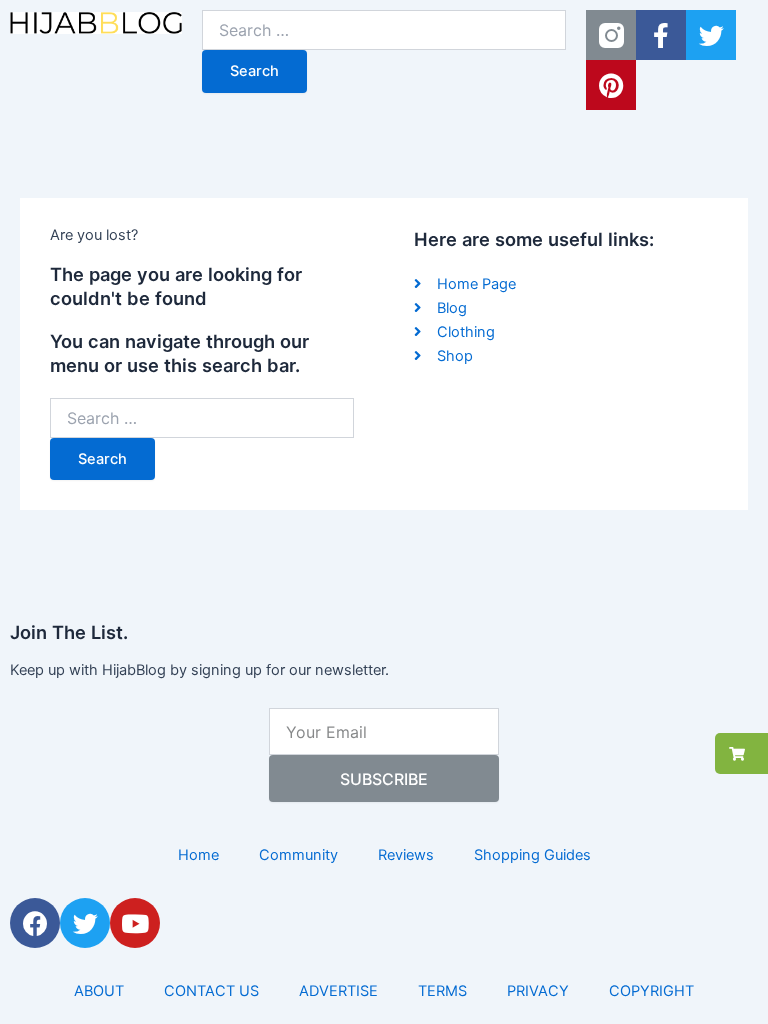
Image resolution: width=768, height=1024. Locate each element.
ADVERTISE (338, 991)
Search (254, 71)
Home (198, 855)
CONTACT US (211, 991)
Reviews (406, 855)
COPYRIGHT (651, 991)
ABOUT (99, 991)
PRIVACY (538, 991)
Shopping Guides (532, 855)
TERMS (442, 991)
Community (298, 855)
